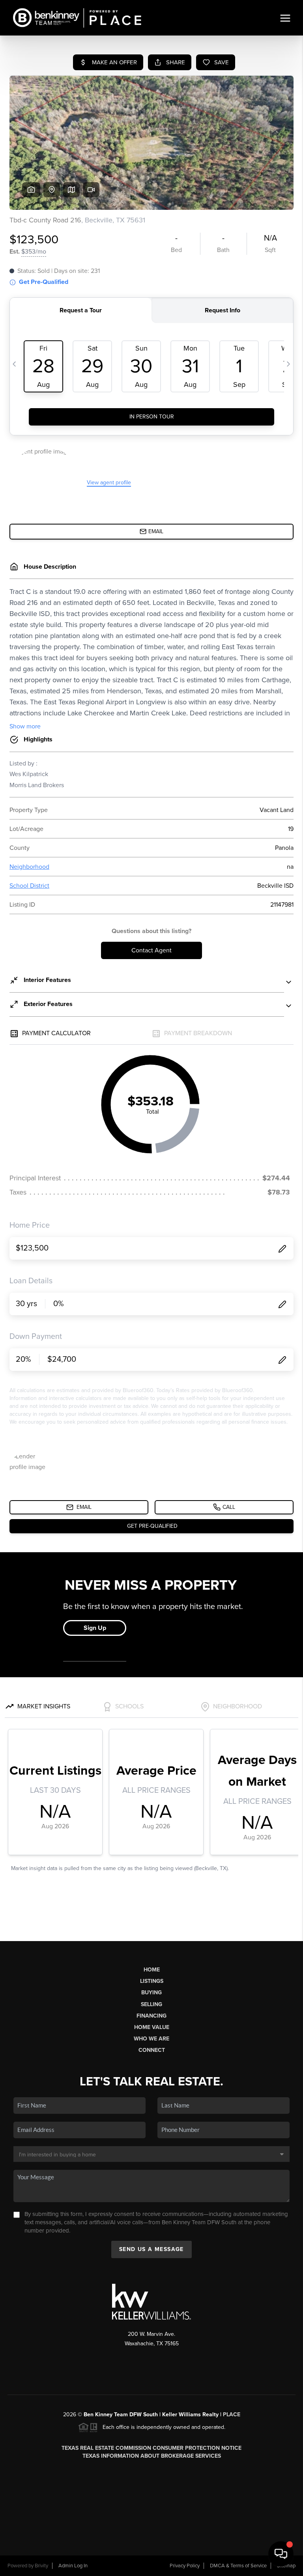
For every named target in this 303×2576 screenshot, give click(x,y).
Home (152, 1970)
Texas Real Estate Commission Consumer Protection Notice (151, 2448)
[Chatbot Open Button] (281, 2554)
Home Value (152, 2027)
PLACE (232, 2415)
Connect (152, 2050)
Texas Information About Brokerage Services (152, 2456)
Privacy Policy (185, 2566)
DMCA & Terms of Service (238, 2566)
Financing (151, 2016)
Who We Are (151, 2039)
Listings (152, 1981)
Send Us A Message (151, 2249)
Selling (151, 2004)
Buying (151, 1993)
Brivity (41, 2566)
